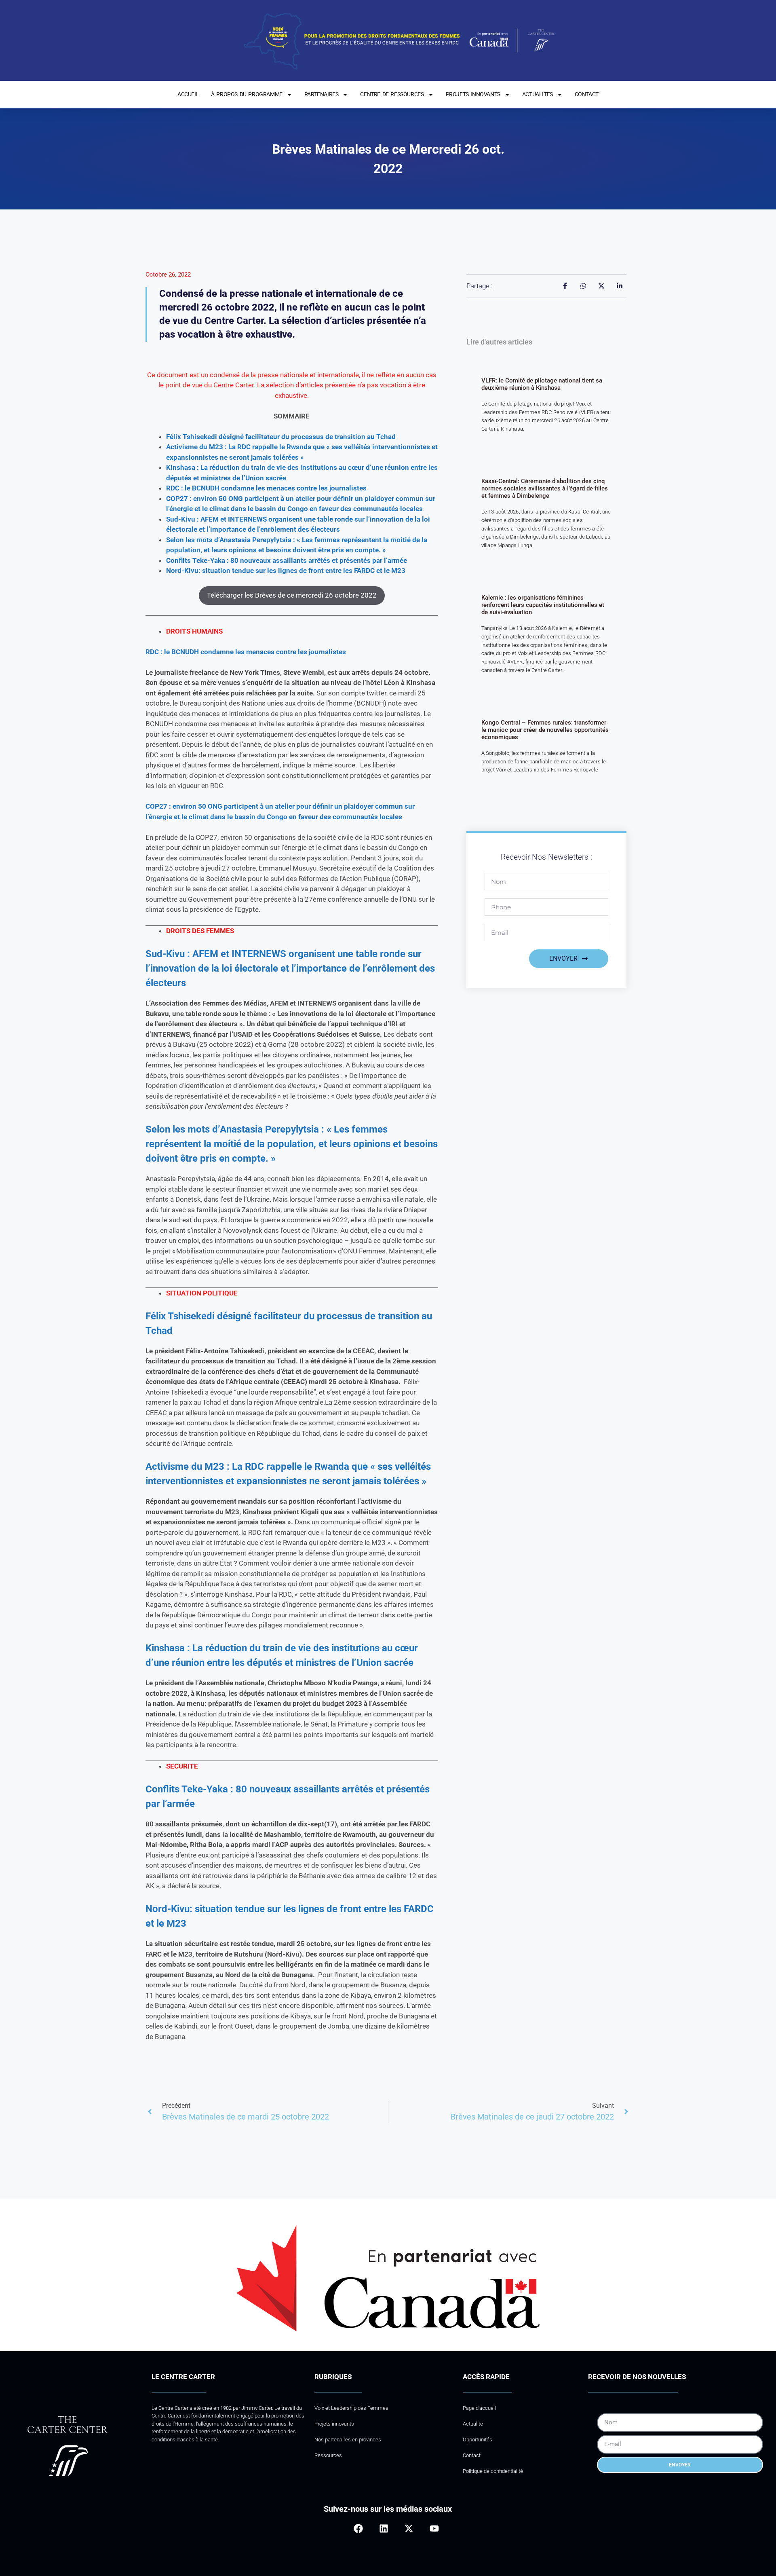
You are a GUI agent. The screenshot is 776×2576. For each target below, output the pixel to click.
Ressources (328, 2455)
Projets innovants (334, 2424)
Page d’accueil (479, 2408)
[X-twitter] (409, 2528)
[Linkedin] (384, 2528)
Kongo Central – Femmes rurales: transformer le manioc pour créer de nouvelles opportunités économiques (545, 730)
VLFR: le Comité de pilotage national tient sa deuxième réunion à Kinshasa (542, 384)
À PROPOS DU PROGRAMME (247, 94)
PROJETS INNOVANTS (473, 94)
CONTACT (587, 94)
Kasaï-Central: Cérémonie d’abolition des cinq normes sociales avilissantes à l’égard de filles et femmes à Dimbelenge (545, 488)
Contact (472, 2455)
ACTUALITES (538, 94)
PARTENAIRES (322, 94)
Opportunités (478, 2440)
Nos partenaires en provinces (348, 2440)
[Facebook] (358, 2528)
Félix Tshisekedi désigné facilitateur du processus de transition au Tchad (281, 437)
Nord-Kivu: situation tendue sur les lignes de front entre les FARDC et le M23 (286, 571)
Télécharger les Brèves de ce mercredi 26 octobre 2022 (292, 595)
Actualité (473, 2424)
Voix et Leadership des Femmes (351, 2408)
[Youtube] (434, 2528)
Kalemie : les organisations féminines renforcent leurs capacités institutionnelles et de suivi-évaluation (543, 605)
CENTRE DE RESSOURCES (392, 94)
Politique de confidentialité (493, 2471)
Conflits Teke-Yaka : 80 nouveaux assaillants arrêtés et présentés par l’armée (287, 560)
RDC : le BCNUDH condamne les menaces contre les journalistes (246, 652)
